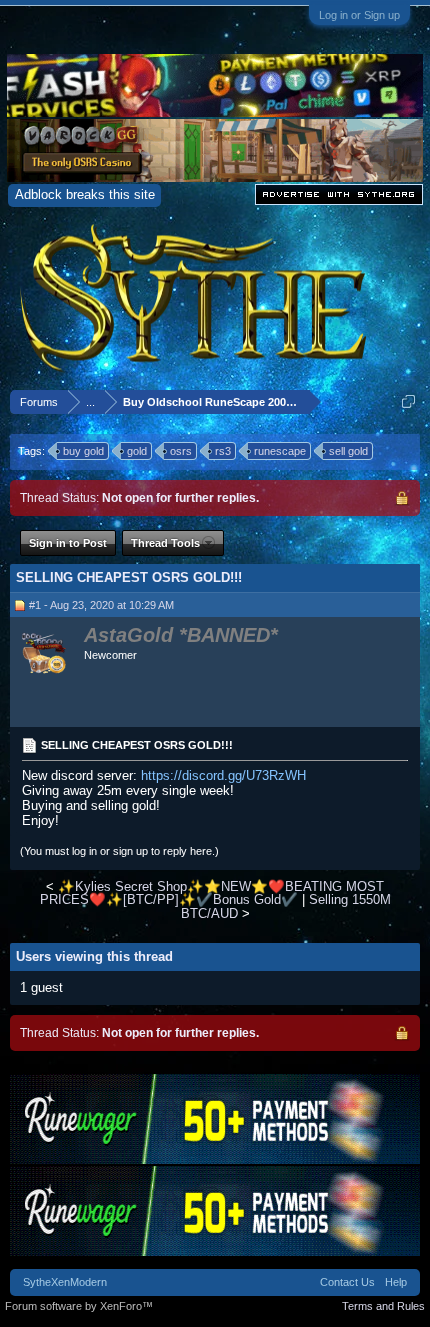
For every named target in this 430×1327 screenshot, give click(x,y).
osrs (181, 451)
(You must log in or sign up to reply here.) (119, 851)
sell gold (348, 451)
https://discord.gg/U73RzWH (223, 775)
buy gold (83, 451)
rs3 (223, 451)
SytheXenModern (65, 1282)
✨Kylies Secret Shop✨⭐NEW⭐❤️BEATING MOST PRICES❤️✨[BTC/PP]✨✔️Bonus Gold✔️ (212, 893)
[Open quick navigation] (408, 401)
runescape (280, 451)
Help (396, 1282)
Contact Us (347, 1282)
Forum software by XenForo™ (79, 1306)
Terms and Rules (383, 1306)
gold (137, 451)
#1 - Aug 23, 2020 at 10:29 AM (101, 605)
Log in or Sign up (359, 15)
